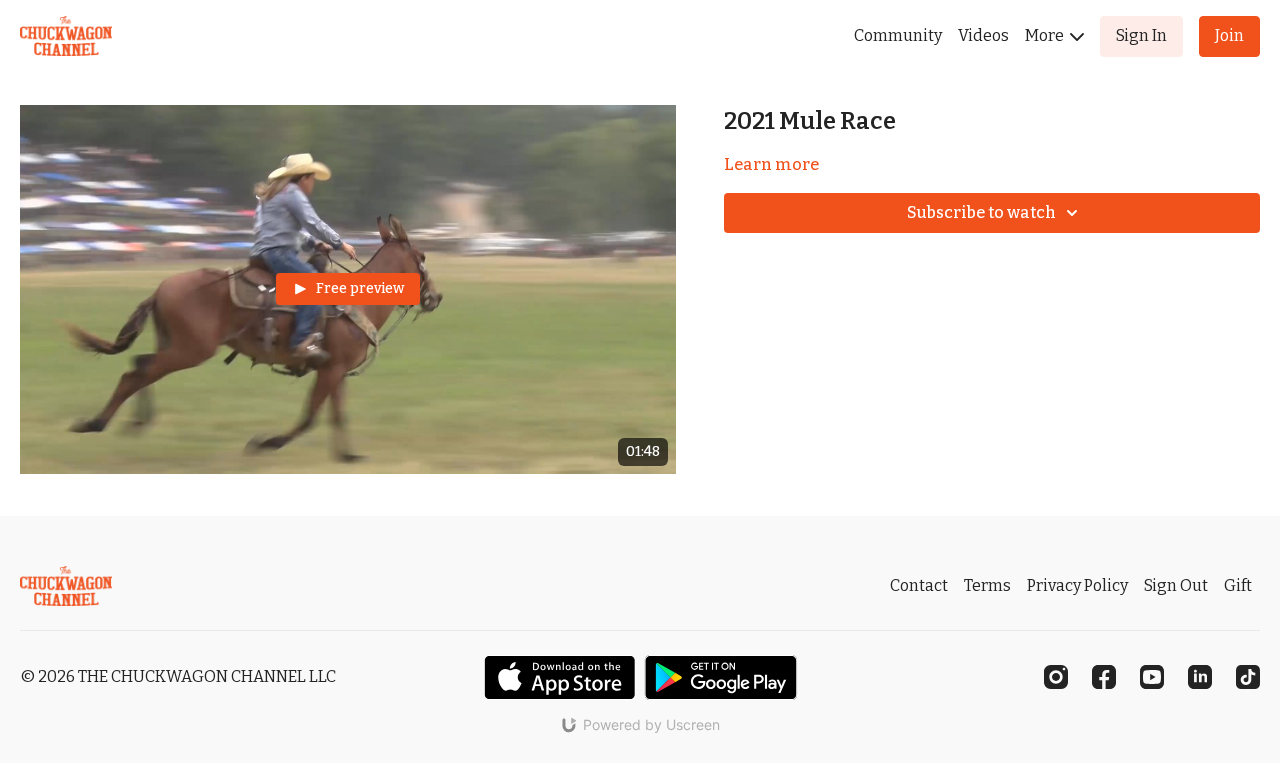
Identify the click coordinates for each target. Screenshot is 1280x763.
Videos (983, 35)
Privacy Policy (1077, 585)
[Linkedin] (1200, 677)
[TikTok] (1248, 677)
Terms (987, 585)
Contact (919, 585)
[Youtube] (1152, 677)
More (1046, 35)
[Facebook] (1104, 677)
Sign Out (1176, 585)
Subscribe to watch (981, 212)
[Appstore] (559, 677)
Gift (1238, 585)
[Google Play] (721, 677)
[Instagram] (1056, 677)
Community (898, 35)
